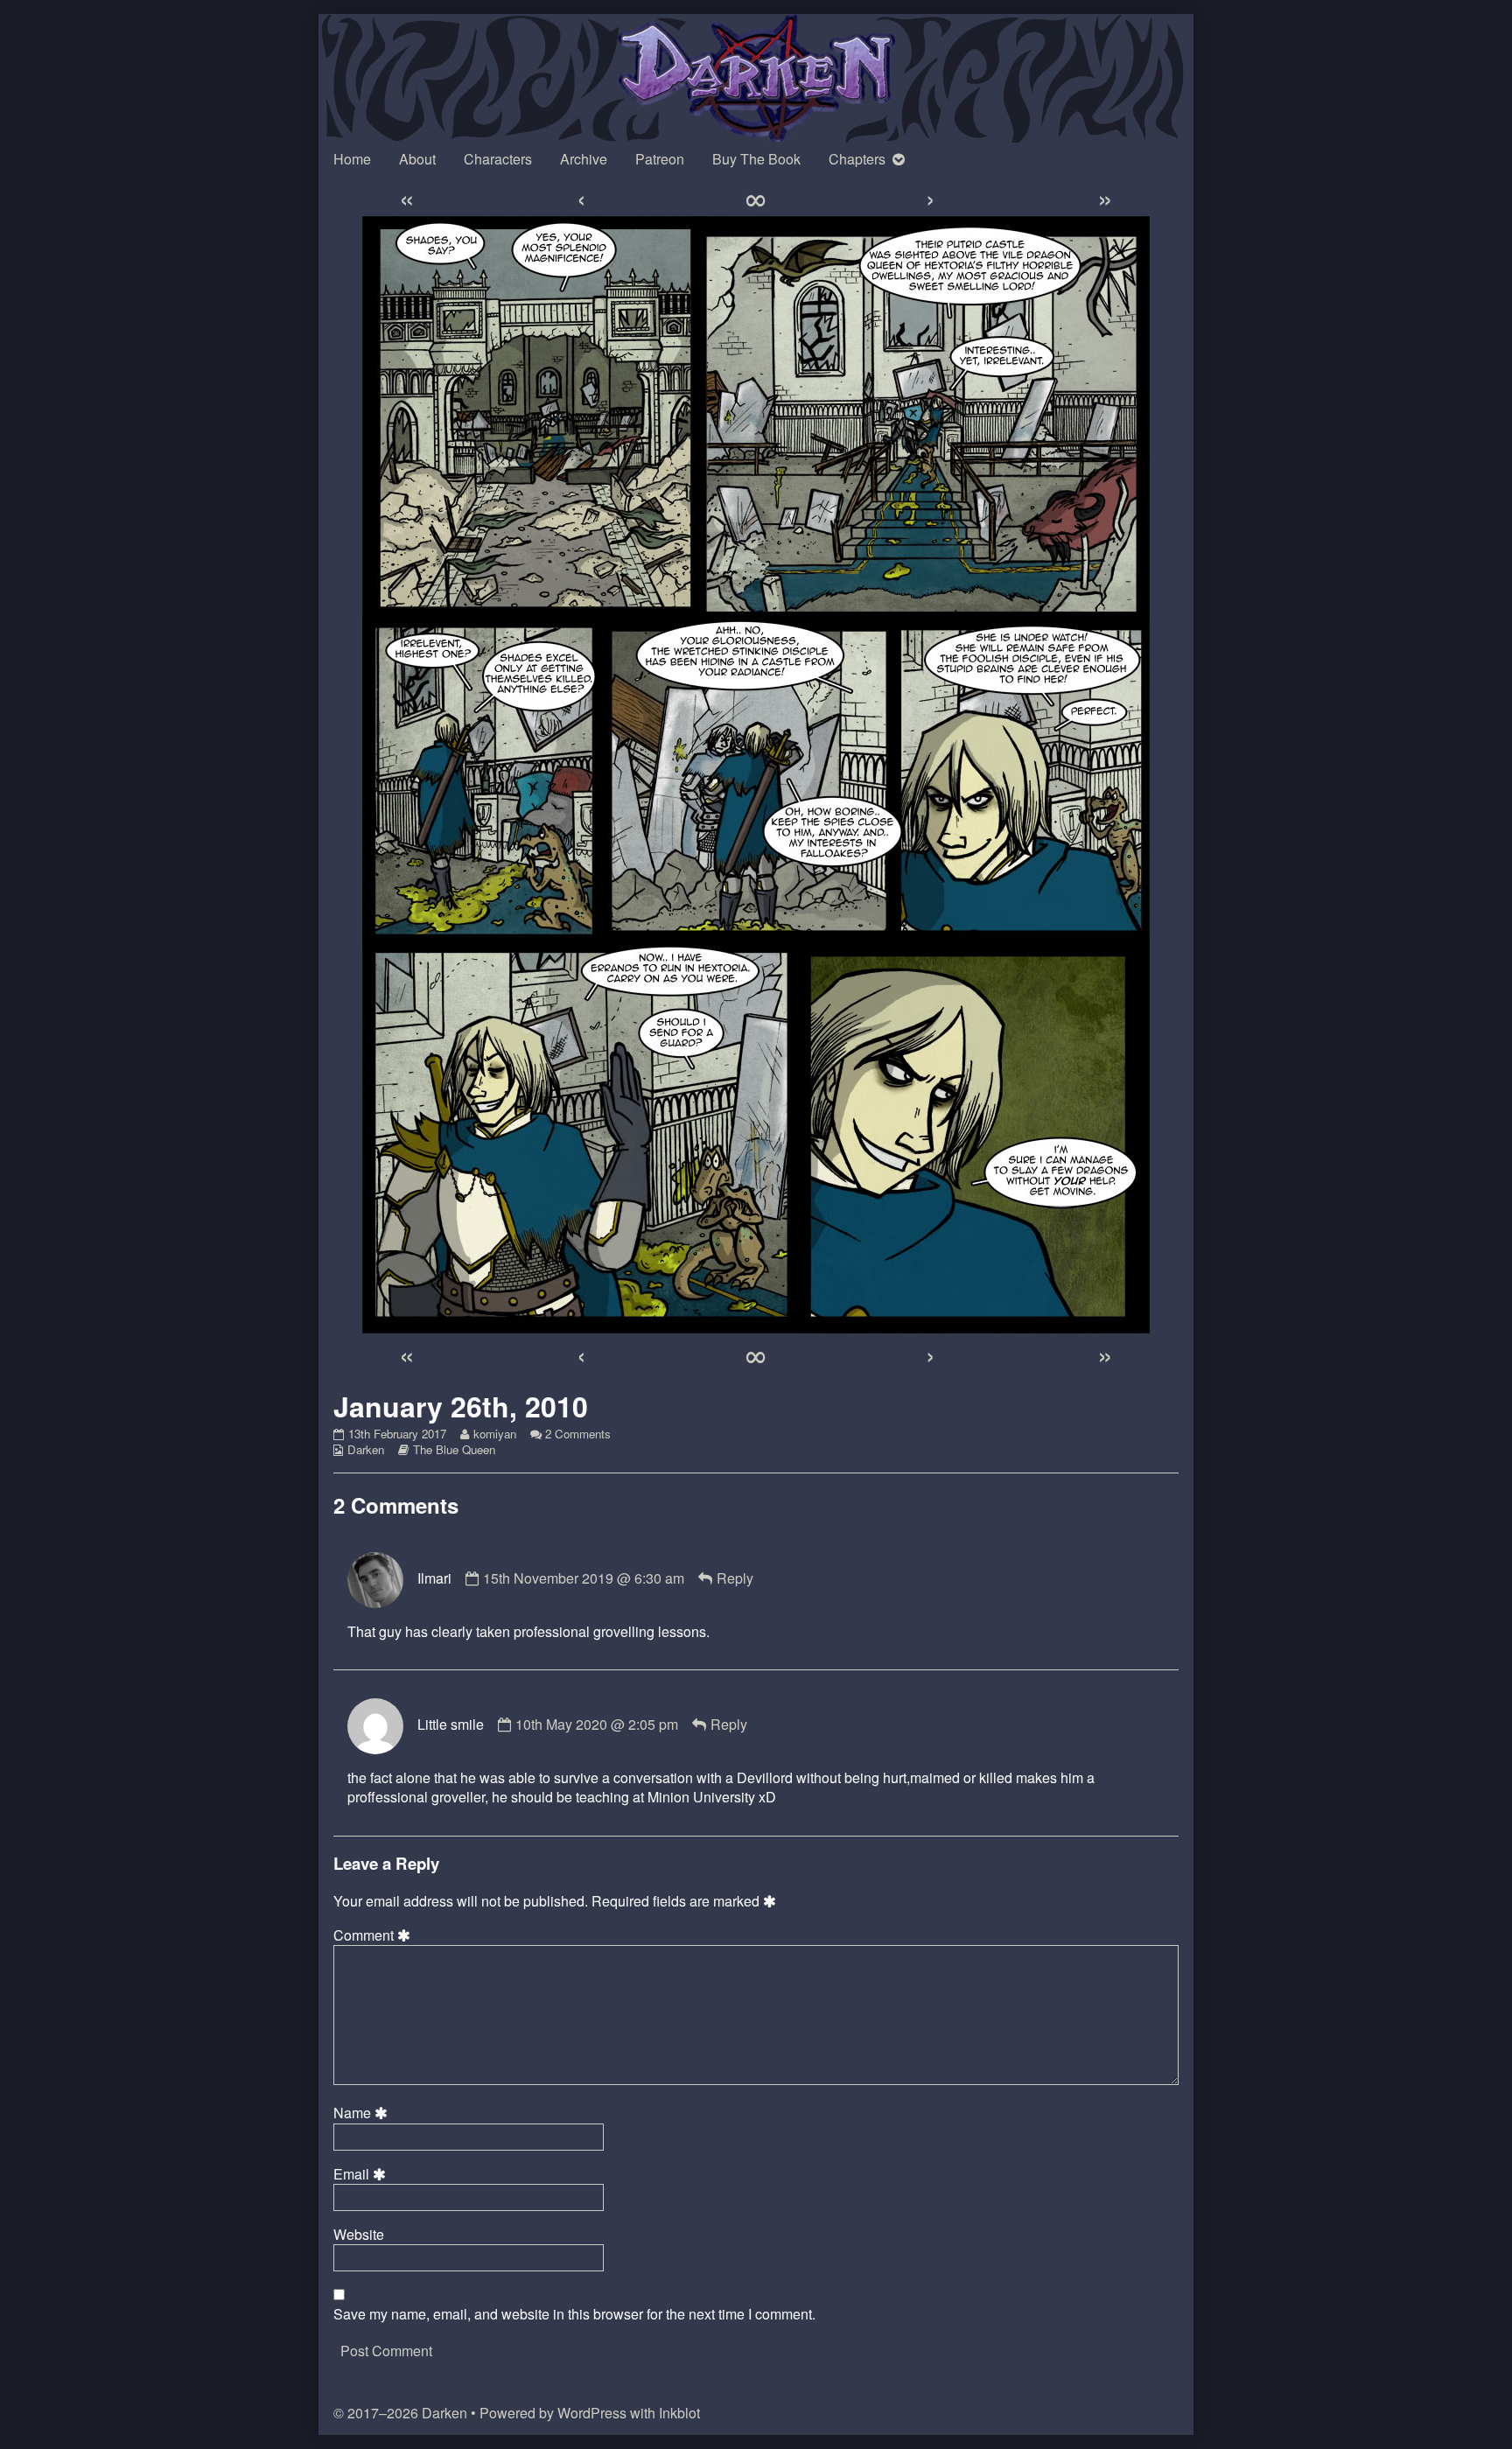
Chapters (857, 159)
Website (359, 2235)
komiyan (494, 1434)
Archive (584, 159)
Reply (735, 1578)
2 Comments (578, 1434)
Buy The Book (756, 159)
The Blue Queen (454, 1449)
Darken (366, 1449)
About (417, 159)
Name (363, 2113)
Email (362, 2174)
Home (352, 159)
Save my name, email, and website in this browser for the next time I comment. (574, 2314)
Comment (374, 1935)
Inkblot (679, 2413)
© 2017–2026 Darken (400, 2413)
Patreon (660, 159)
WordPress (592, 2413)
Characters (498, 159)
